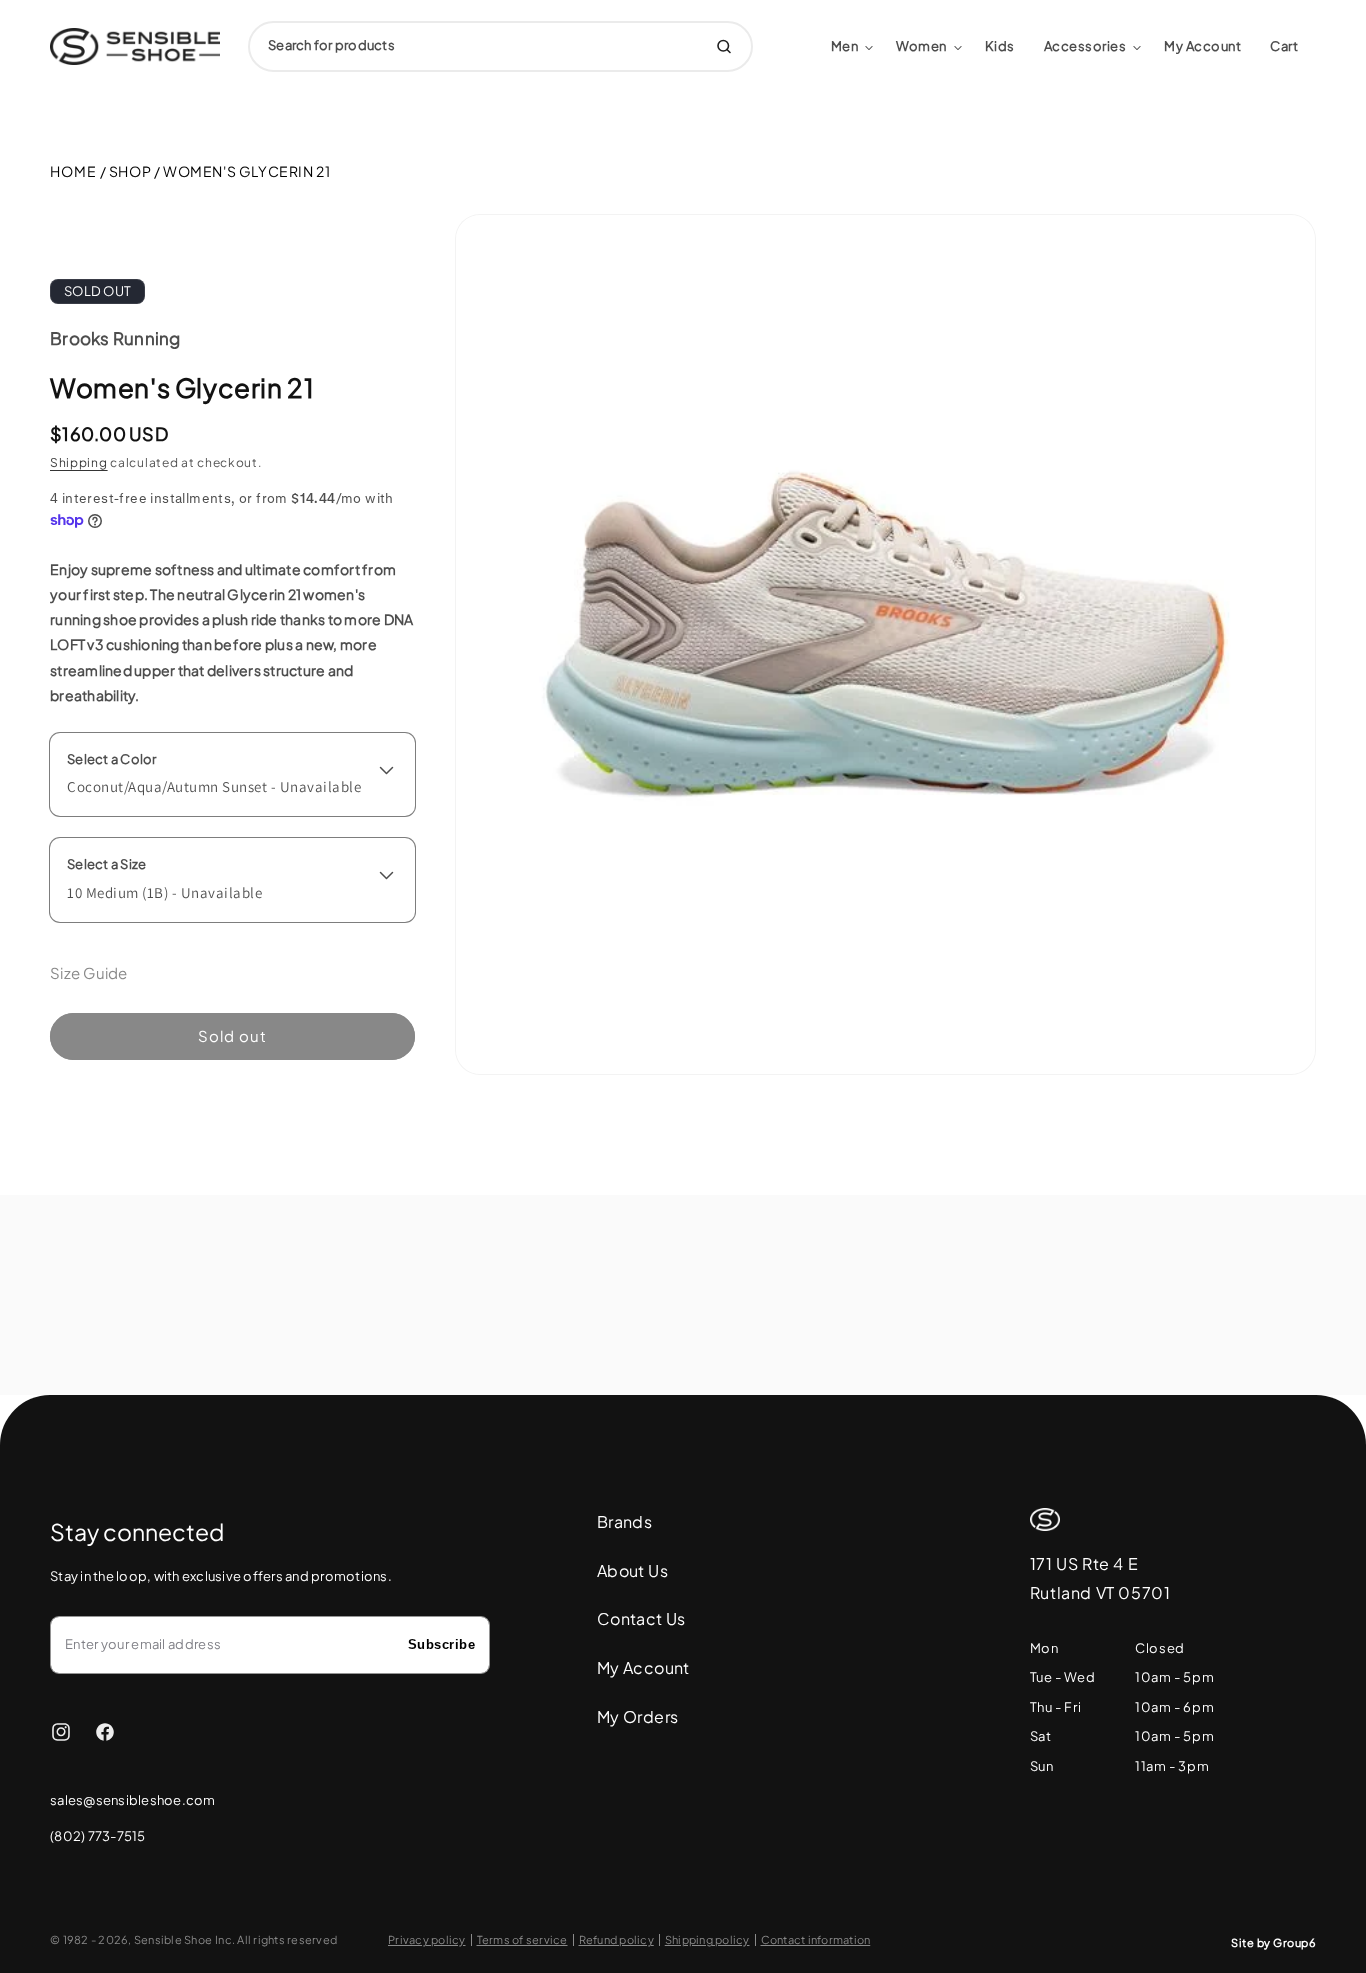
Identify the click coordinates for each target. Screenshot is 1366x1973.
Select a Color (112, 759)
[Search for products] (724, 46)
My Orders (638, 1716)
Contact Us (641, 1619)
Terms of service (522, 1940)
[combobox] (500, 46)
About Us (632, 1570)
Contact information (816, 1940)
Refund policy (616, 1940)
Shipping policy (707, 1940)
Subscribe (442, 1644)
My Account (643, 1667)
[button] (853, 46)
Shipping (79, 462)
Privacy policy (427, 1940)
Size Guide (89, 972)
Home (73, 171)
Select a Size (106, 864)
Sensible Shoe (173, 1939)
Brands (624, 1521)
